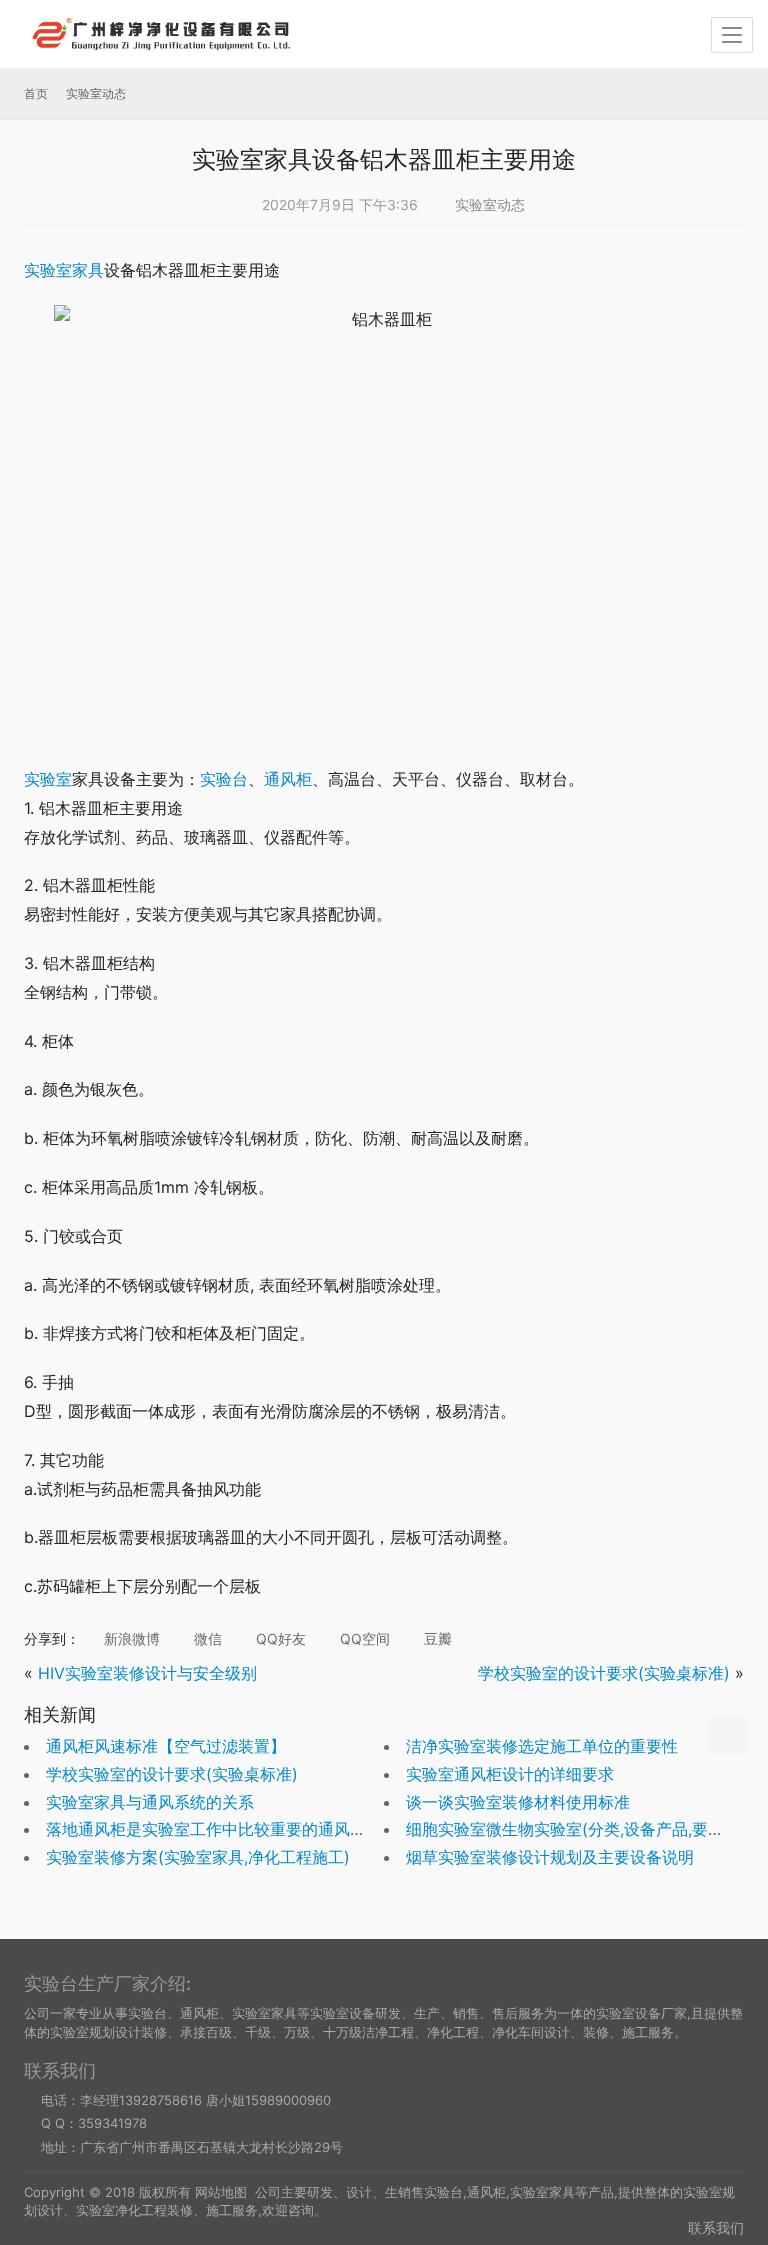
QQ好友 (279, 1638)
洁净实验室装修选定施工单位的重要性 (542, 1746)
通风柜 (288, 779)
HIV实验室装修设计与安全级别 (147, 1673)
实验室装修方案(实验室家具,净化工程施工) (198, 1857)
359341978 (112, 2123)
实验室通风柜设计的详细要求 (510, 1774)
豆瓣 (436, 1638)
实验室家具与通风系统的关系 (150, 1802)
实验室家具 (64, 270)
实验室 (48, 779)
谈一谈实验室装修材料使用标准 (518, 1802)
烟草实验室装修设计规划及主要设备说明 (550, 1857)
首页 (36, 93)
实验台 (224, 779)
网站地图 (221, 2192)
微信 (206, 1638)
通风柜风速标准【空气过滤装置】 (166, 1746)
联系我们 (716, 2227)
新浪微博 (130, 1638)
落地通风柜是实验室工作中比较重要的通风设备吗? (226, 1829)
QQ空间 (363, 1638)
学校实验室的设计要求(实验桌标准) (604, 1673)
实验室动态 (490, 204)
